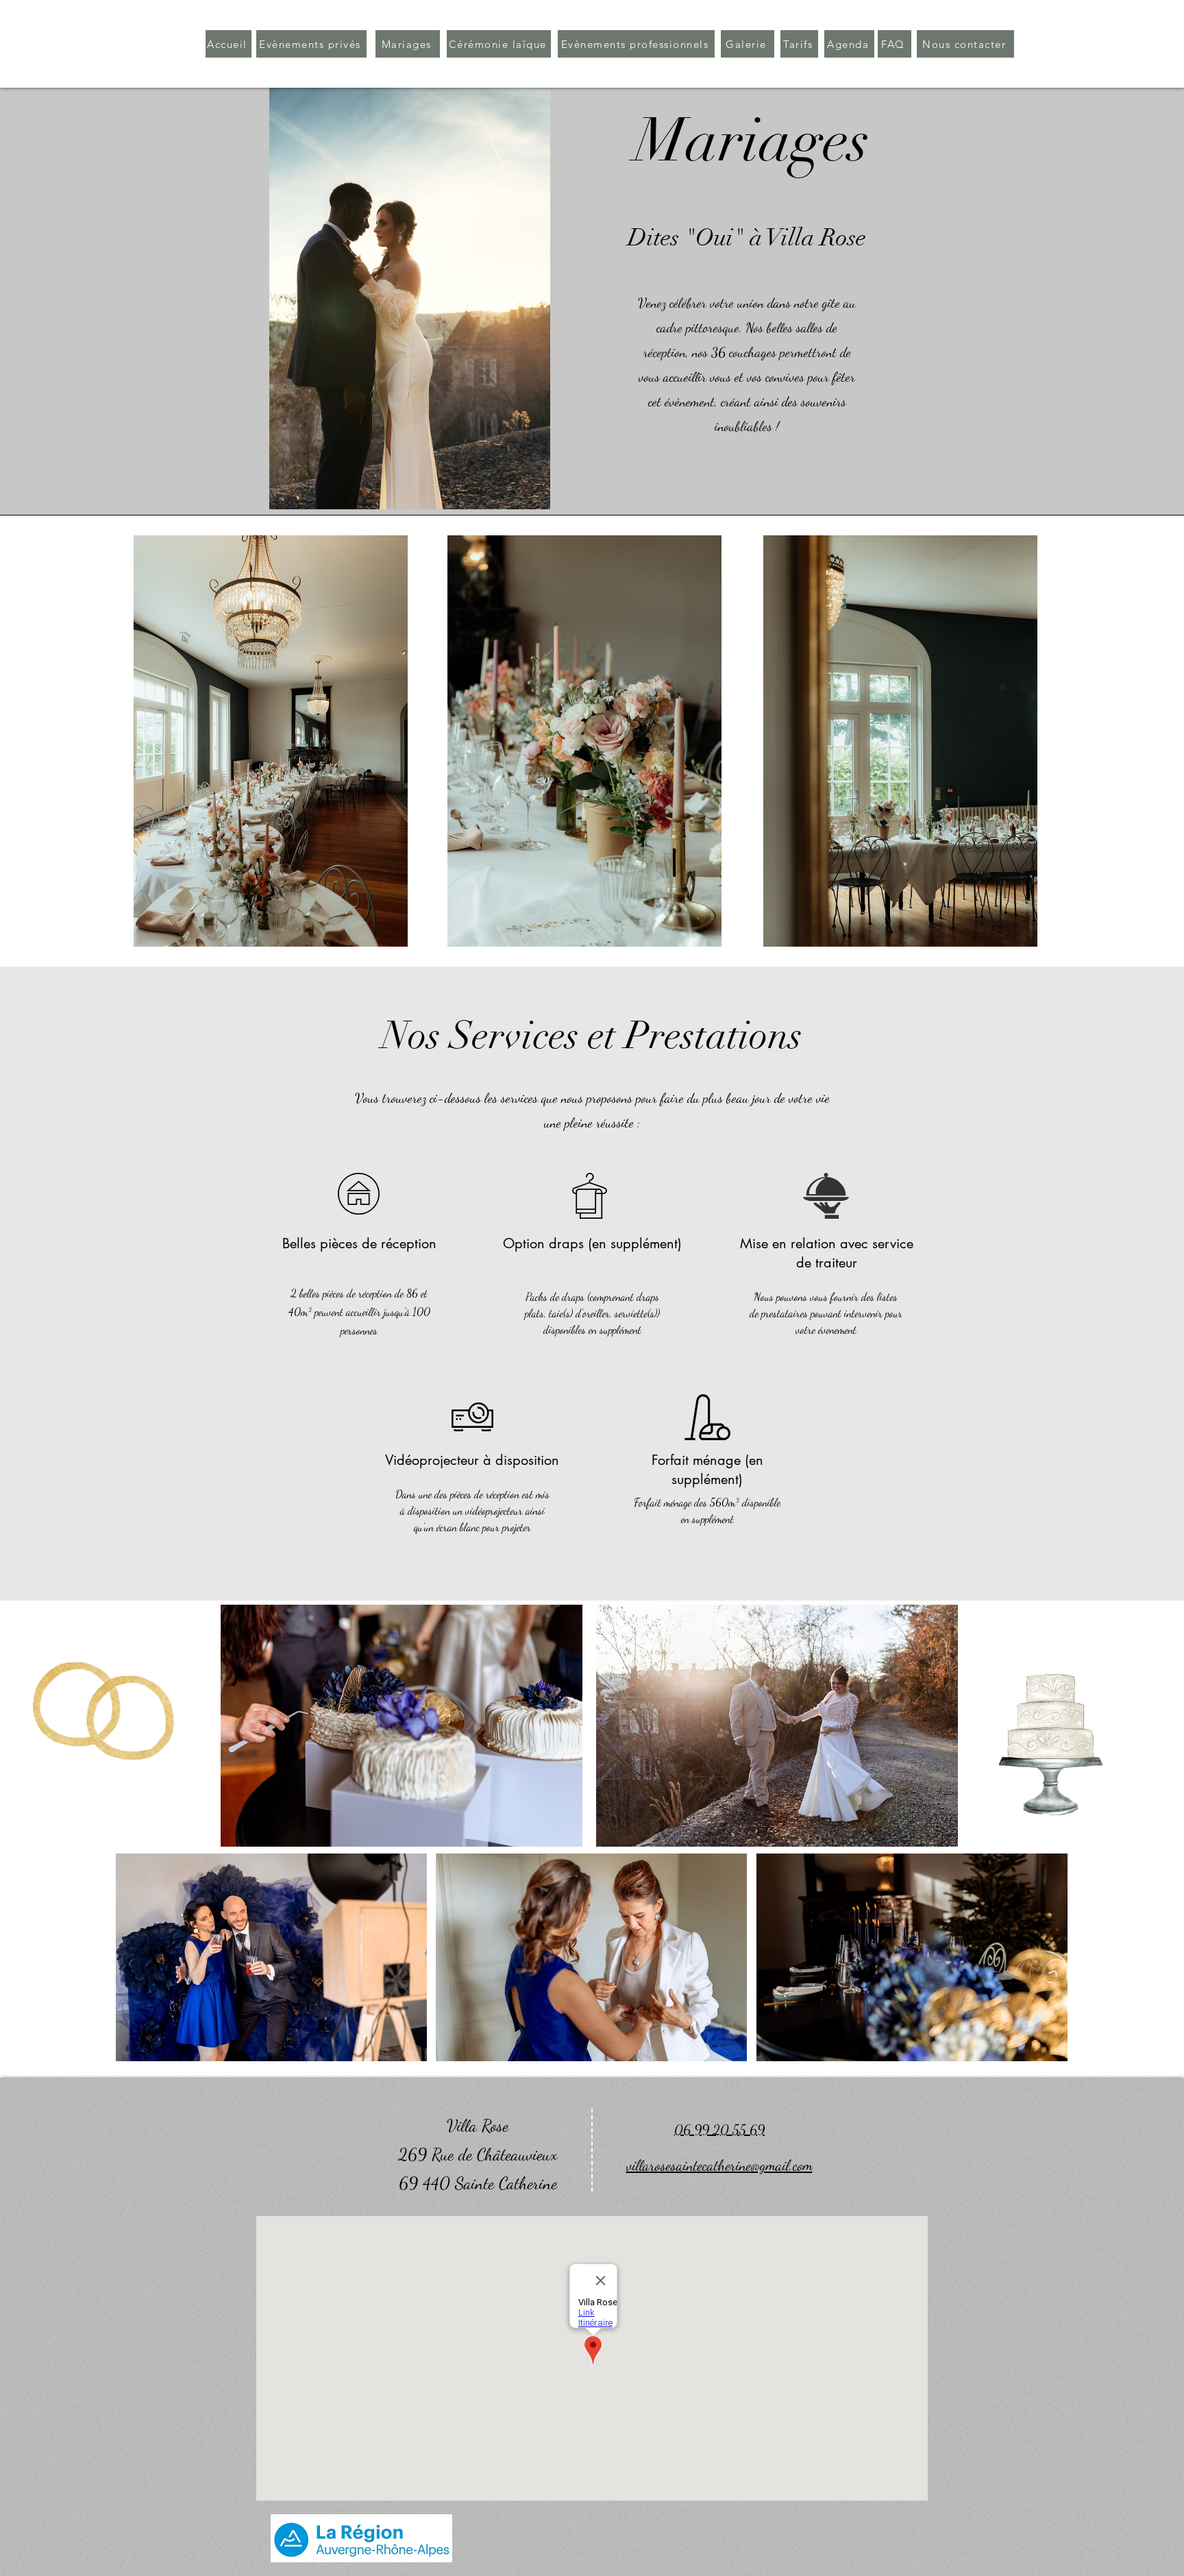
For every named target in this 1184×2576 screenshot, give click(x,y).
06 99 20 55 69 (719, 2130)
